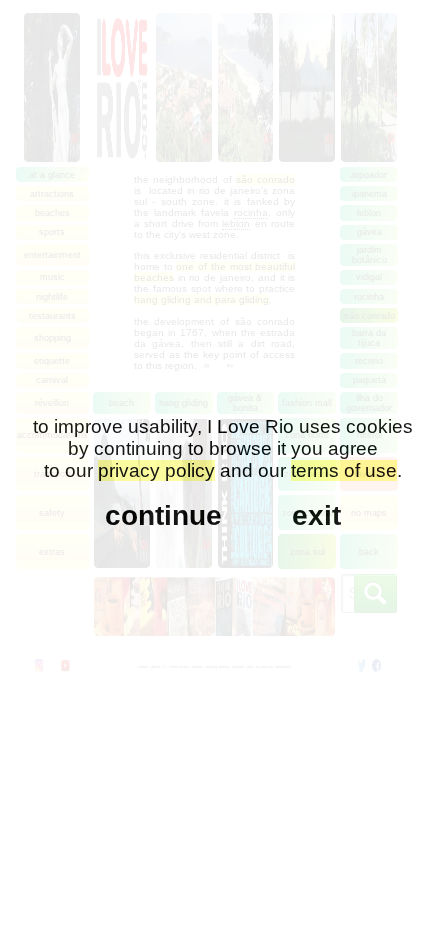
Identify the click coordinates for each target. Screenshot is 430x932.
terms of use (344, 470)
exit (316, 515)
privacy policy (156, 470)
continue (163, 515)
